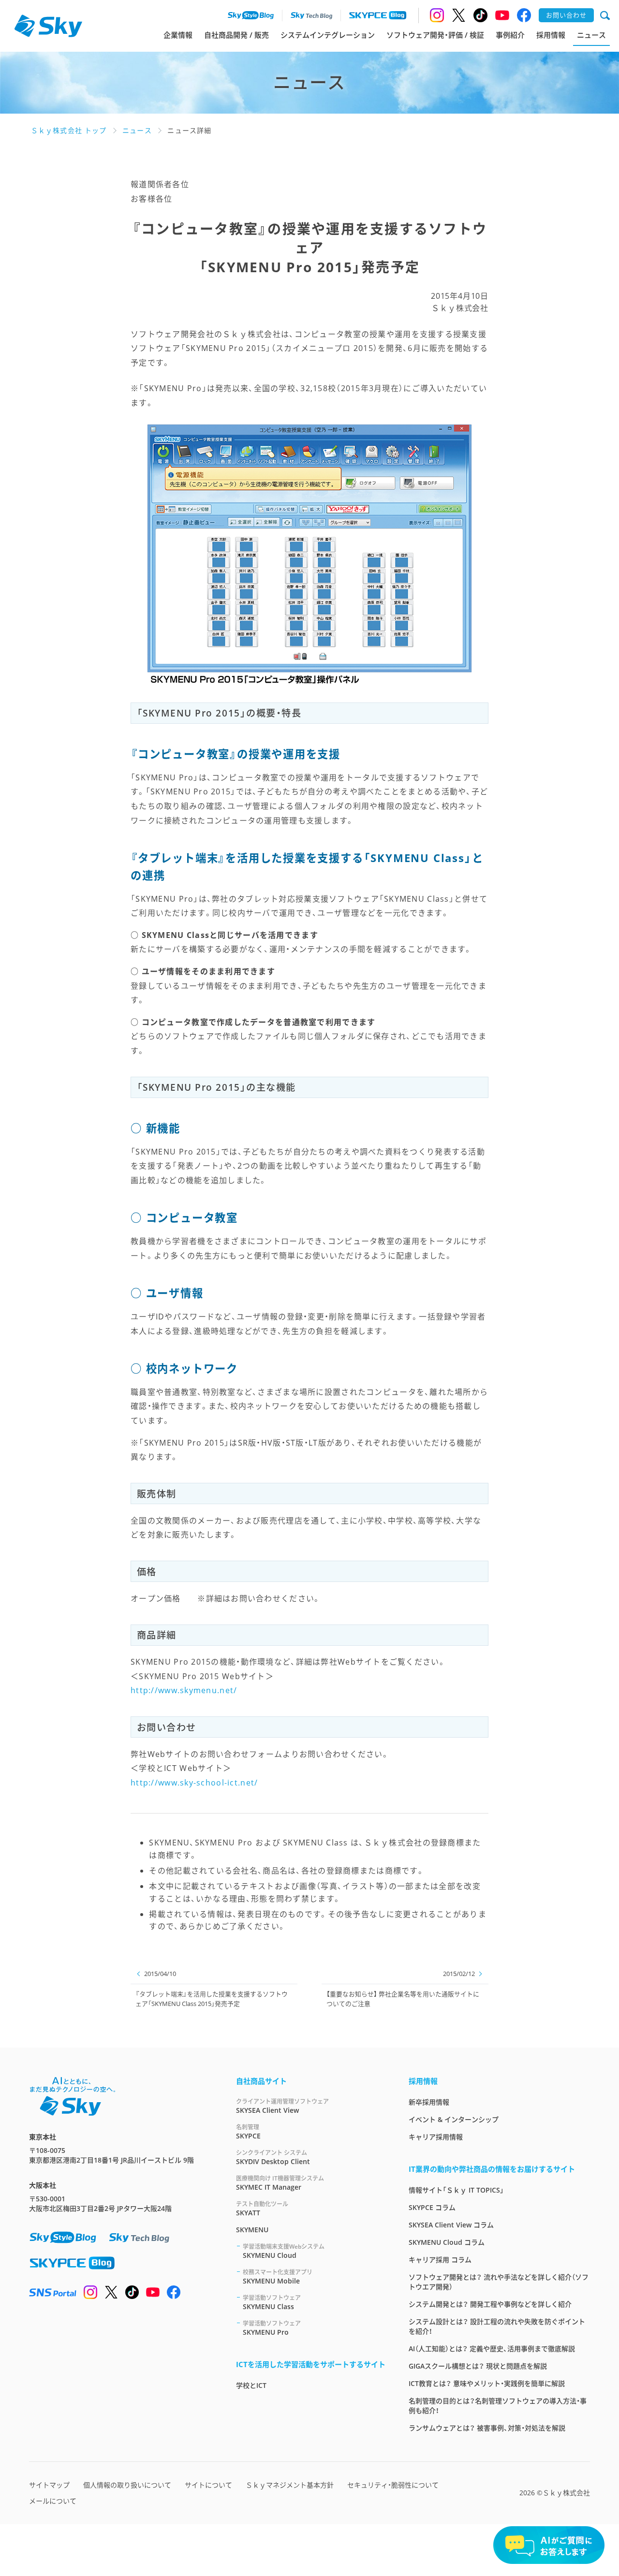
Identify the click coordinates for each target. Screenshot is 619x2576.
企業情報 (178, 35)
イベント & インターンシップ (454, 2119)
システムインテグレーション (328, 35)
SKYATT (262, 2209)
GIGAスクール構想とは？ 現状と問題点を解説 (478, 2366)
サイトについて (208, 2485)
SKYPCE (248, 2132)
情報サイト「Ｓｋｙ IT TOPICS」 (456, 2190)
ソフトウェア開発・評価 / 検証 (435, 35)
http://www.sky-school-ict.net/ (194, 1783)
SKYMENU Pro (272, 2328)
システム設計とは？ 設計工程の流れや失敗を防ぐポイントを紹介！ (497, 2326)
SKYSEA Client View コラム (451, 2225)
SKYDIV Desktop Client (273, 2157)
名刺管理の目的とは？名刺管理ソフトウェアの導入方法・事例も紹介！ (498, 2406)
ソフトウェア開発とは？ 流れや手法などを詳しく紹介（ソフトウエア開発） (499, 2282)
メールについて (53, 2501)
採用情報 (551, 35)
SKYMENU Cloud (284, 2251)
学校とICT (251, 2385)
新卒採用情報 (429, 2102)
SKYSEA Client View (282, 2106)
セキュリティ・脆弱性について (393, 2485)
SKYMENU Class (272, 2302)
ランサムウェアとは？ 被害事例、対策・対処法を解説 (487, 2428)
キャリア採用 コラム (440, 2260)
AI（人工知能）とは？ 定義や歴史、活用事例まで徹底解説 (492, 2349)
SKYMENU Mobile (278, 2277)
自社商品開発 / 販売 (236, 35)
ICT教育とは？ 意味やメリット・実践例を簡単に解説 (487, 2383)
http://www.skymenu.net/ (184, 1690)
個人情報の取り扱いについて (127, 2485)
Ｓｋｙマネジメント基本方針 (290, 2485)
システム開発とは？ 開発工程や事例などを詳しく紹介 (490, 2304)
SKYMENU (252, 2230)
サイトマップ (49, 2485)
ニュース (591, 35)
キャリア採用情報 (436, 2137)
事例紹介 (510, 35)
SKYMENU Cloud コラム (447, 2242)
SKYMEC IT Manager (280, 2183)
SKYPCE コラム (432, 2207)
